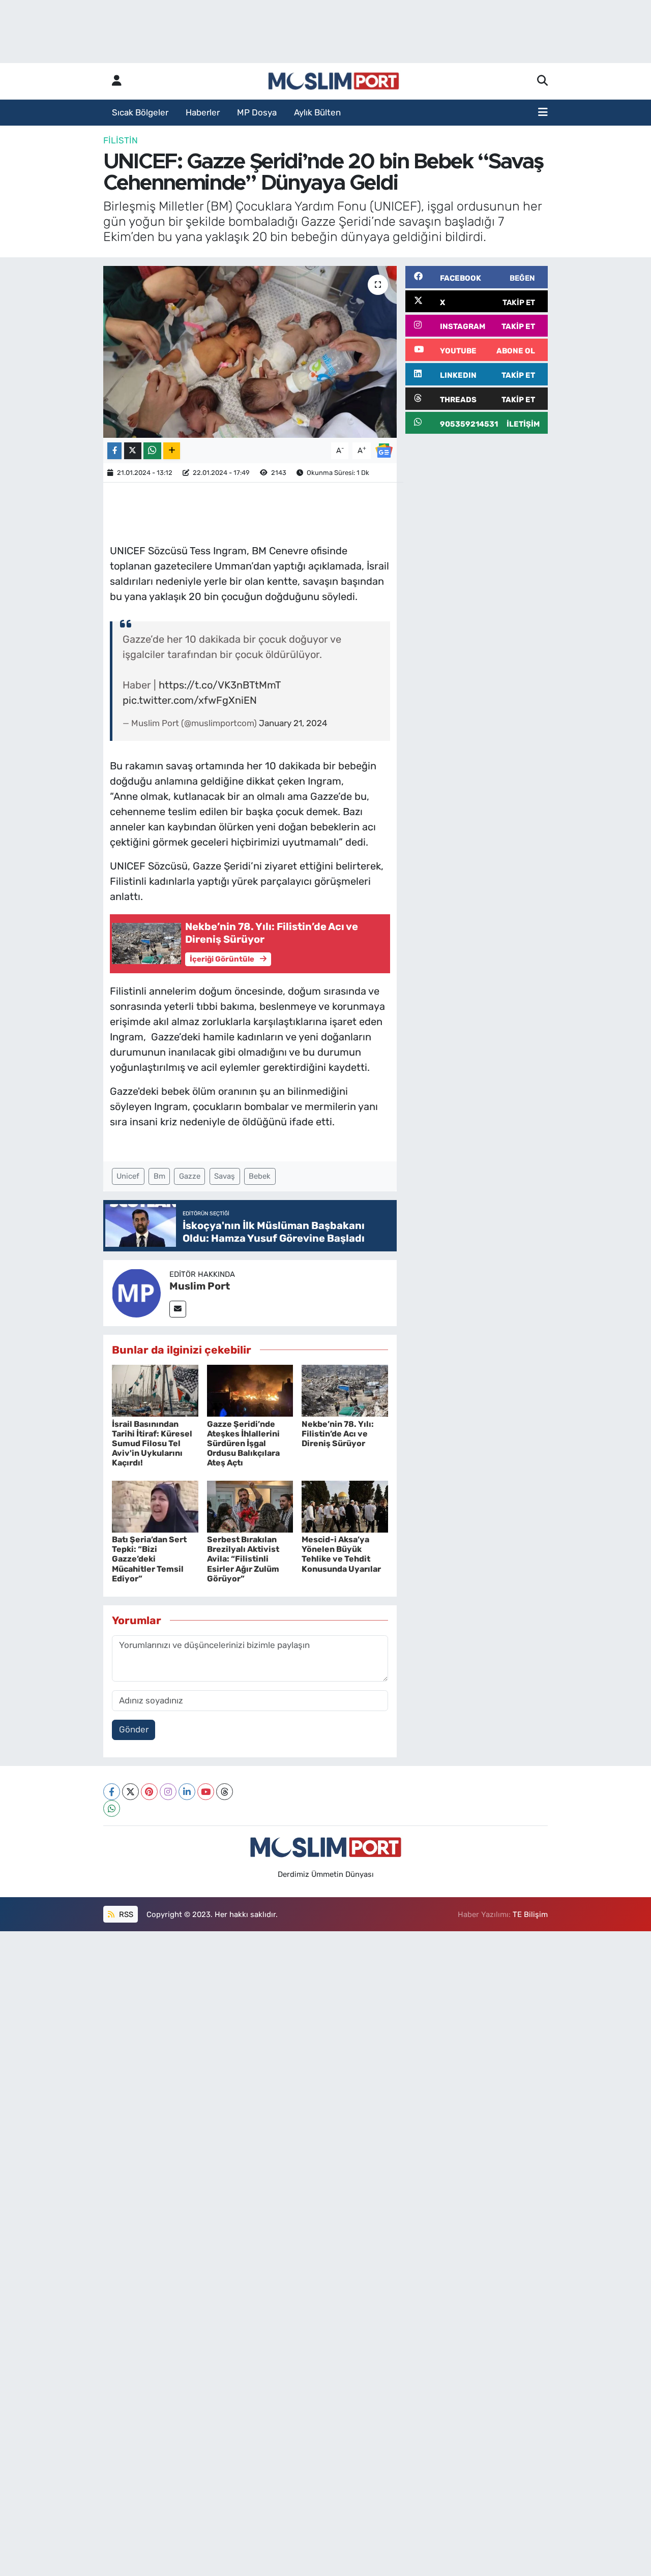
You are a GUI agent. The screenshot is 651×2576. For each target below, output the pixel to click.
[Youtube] (206, 1792)
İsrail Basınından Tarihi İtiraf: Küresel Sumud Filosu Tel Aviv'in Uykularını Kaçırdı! (152, 1444)
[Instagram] (168, 1792)
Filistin (121, 140)
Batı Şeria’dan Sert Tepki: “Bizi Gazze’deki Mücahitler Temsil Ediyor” (149, 1559)
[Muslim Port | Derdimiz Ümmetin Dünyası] (334, 81)
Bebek (260, 1176)
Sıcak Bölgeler (140, 112)
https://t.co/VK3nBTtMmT (220, 685)
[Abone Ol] (384, 450)
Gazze (190, 1176)
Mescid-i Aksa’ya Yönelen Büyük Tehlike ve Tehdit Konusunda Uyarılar (341, 1554)
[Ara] (542, 81)
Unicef (128, 1176)
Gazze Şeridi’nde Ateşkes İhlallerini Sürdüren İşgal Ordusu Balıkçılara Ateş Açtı (243, 1444)
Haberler (203, 112)
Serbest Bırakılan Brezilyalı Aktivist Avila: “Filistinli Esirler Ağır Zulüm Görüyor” (243, 1559)
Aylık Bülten (317, 112)
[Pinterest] (149, 1792)
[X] (130, 1792)
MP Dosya (257, 112)
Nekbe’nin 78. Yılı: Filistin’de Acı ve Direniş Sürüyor (338, 1434)
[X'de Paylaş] (133, 451)
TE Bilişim (530, 1914)
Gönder (134, 1729)
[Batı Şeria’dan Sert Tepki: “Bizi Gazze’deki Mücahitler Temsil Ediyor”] (155, 1506)
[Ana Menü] (543, 113)
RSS (125, 1914)
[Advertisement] (477, 595)
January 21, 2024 (293, 723)
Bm (159, 1176)
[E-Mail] (178, 1309)
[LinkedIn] (187, 1792)
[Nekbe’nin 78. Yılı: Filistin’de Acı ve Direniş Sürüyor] (345, 1390)
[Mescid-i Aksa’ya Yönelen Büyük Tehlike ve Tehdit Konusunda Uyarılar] (345, 1506)
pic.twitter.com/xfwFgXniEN (190, 700)
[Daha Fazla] (172, 451)
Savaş (225, 1176)
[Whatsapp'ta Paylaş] (152, 451)
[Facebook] (112, 1792)
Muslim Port (200, 1286)
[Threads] (225, 1792)
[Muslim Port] (136, 1292)
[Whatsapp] (112, 1808)
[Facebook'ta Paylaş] (114, 451)
